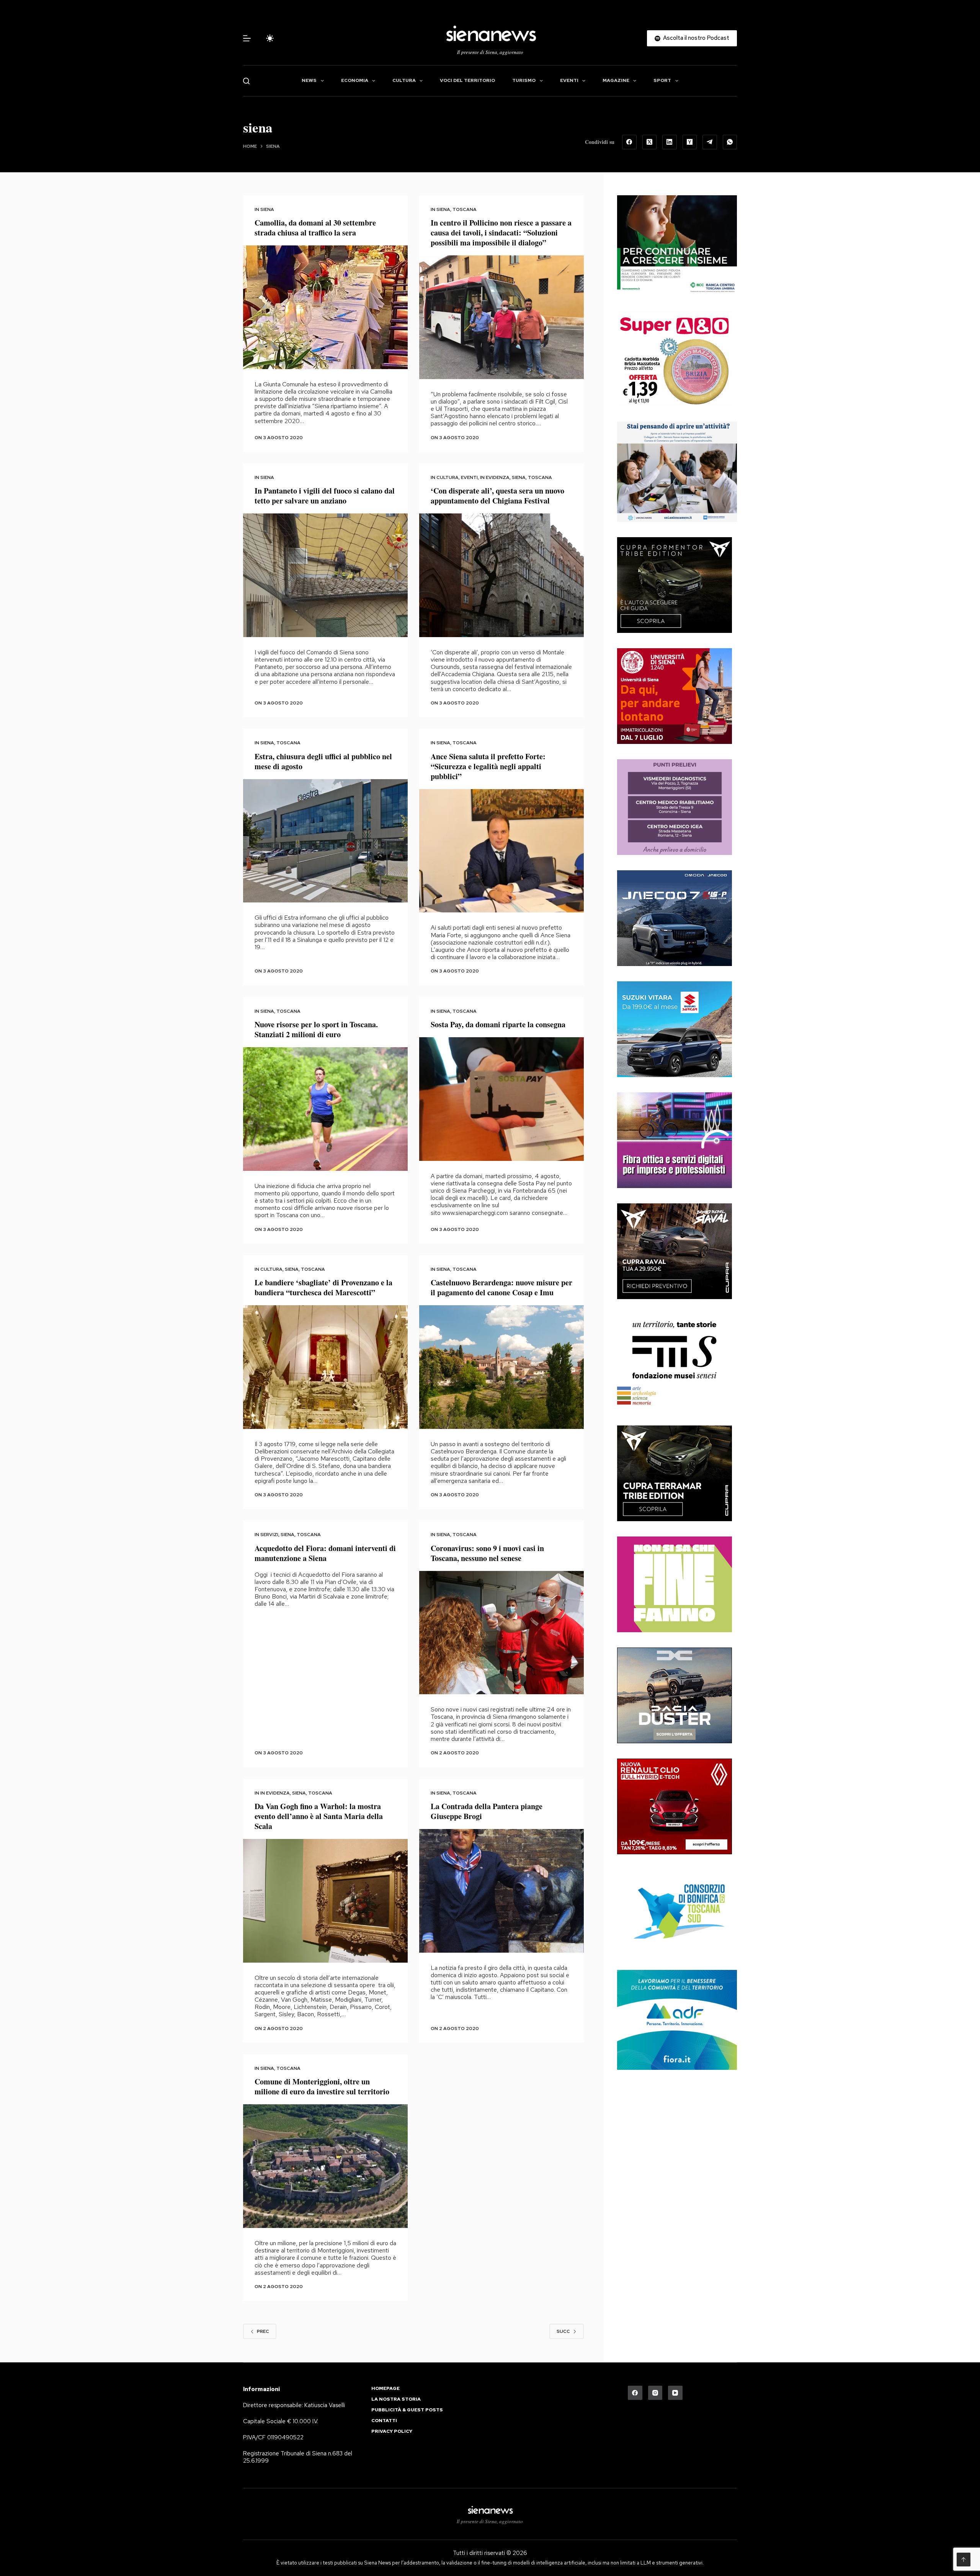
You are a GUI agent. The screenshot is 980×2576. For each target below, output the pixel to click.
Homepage (385, 2389)
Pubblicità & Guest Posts (407, 2410)
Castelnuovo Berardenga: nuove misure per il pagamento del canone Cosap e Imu (501, 1287)
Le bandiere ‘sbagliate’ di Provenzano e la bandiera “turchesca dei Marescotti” (323, 1287)
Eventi (569, 80)
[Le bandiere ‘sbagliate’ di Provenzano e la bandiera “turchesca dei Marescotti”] (325, 1367)
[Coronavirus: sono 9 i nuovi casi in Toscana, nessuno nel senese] (501, 1633)
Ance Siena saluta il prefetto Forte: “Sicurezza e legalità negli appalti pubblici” (488, 766)
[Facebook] (629, 142)
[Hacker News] (690, 142)
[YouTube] (675, 2393)
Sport (662, 80)
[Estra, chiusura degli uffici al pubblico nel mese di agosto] (325, 841)
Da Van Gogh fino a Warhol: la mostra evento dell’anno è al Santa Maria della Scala (319, 1816)
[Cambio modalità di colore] (270, 38)
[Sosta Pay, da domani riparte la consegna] (501, 1099)
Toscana (465, 209)
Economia (355, 80)
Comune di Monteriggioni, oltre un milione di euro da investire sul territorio (322, 2086)
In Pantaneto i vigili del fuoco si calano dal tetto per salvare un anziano (325, 496)
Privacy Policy (392, 2431)
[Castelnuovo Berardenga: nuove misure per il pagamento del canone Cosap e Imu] (501, 1367)
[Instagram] (655, 2393)
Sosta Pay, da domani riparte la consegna (498, 1024)
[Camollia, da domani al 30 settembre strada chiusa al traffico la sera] (325, 307)
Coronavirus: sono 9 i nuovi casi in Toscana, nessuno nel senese (487, 1553)
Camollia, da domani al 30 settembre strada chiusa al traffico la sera (315, 228)
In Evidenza (495, 477)
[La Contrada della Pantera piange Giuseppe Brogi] (501, 1891)
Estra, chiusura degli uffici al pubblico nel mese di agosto (323, 761)
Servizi (269, 1535)
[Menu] (247, 38)
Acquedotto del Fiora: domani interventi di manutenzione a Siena (325, 1553)
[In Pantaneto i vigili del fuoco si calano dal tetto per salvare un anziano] (325, 575)
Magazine (616, 80)
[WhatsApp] (730, 142)
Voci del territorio (467, 80)
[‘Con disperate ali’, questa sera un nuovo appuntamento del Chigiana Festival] (501, 575)
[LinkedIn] (670, 142)
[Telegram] (710, 142)
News (309, 80)
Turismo (524, 80)
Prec (263, 2331)
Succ (563, 2331)
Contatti (384, 2421)
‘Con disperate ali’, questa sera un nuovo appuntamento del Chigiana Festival (497, 496)
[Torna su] (964, 2560)
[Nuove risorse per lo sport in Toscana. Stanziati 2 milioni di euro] (325, 1109)
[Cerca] (246, 81)
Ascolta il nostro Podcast (696, 38)
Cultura (404, 80)
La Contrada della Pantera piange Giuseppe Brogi (487, 1811)
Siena (267, 209)
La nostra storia (396, 2399)
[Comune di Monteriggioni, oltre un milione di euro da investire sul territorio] (325, 2166)
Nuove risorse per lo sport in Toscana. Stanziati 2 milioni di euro (316, 1029)
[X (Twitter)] (650, 142)
